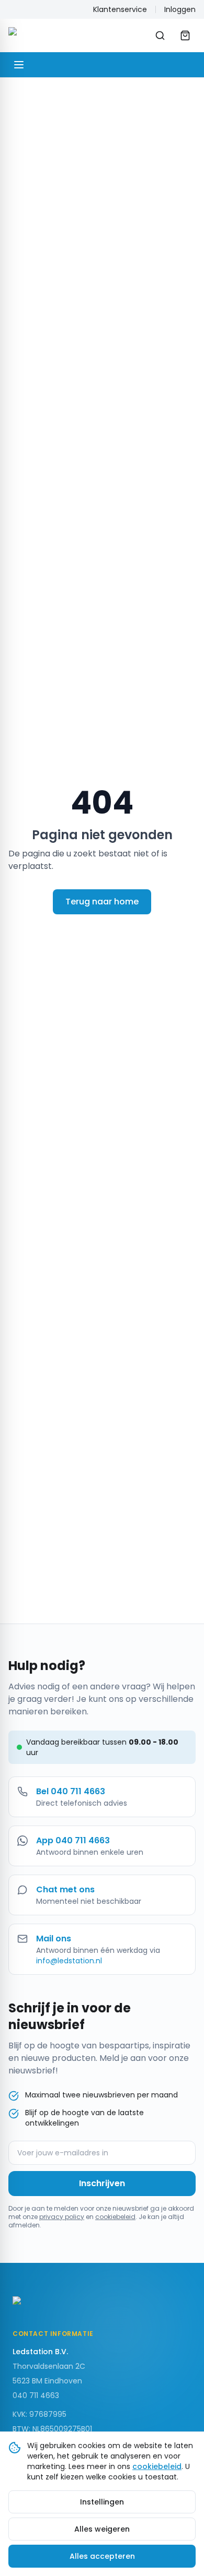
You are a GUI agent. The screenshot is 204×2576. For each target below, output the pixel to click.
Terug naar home (102, 902)
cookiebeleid (115, 2217)
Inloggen (180, 9)
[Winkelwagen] (185, 35)
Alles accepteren (102, 2556)
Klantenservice (120, 9)
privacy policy (62, 2217)
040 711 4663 (36, 2395)
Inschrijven (102, 2183)
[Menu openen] (19, 65)
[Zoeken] (160, 35)
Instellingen (102, 2502)
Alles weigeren (102, 2529)
